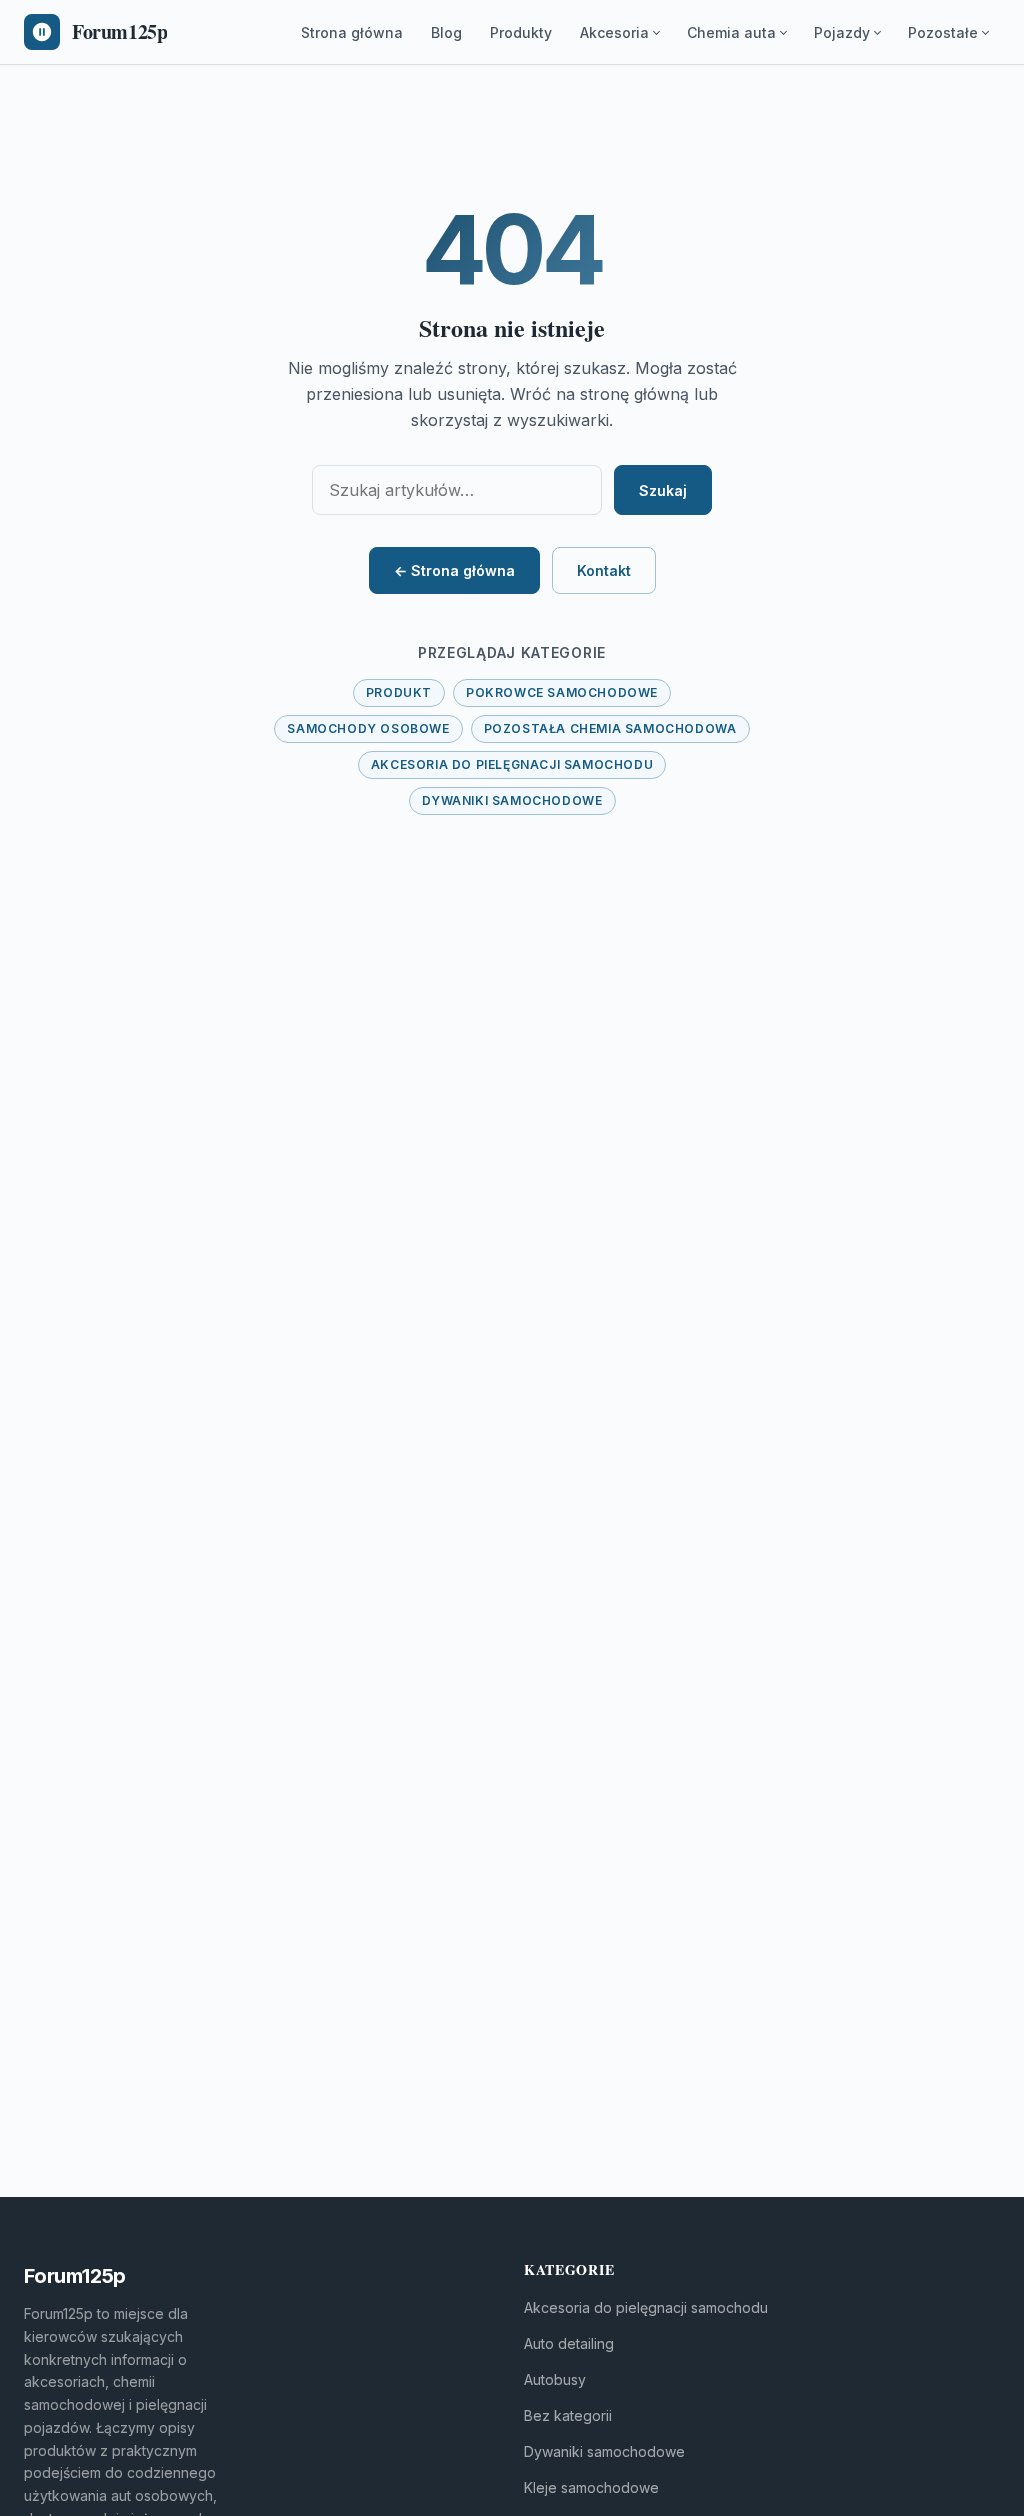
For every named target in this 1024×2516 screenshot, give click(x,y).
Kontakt (604, 570)
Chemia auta (731, 32)
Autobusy (555, 2379)
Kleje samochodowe (591, 2487)
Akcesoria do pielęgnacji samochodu (512, 764)
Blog (446, 32)
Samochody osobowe (368, 728)
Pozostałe (943, 32)
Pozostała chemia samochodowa (610, 728)
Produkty (521, 32)
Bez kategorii (568, 2415)
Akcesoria (614, 32)
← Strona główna (454, 570)
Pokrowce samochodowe (562, 692)
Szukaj (663, 490)
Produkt (399, 692)
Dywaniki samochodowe (512, 800)
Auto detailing (569, 2343)
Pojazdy (842, 32)
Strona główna (352, 32)
